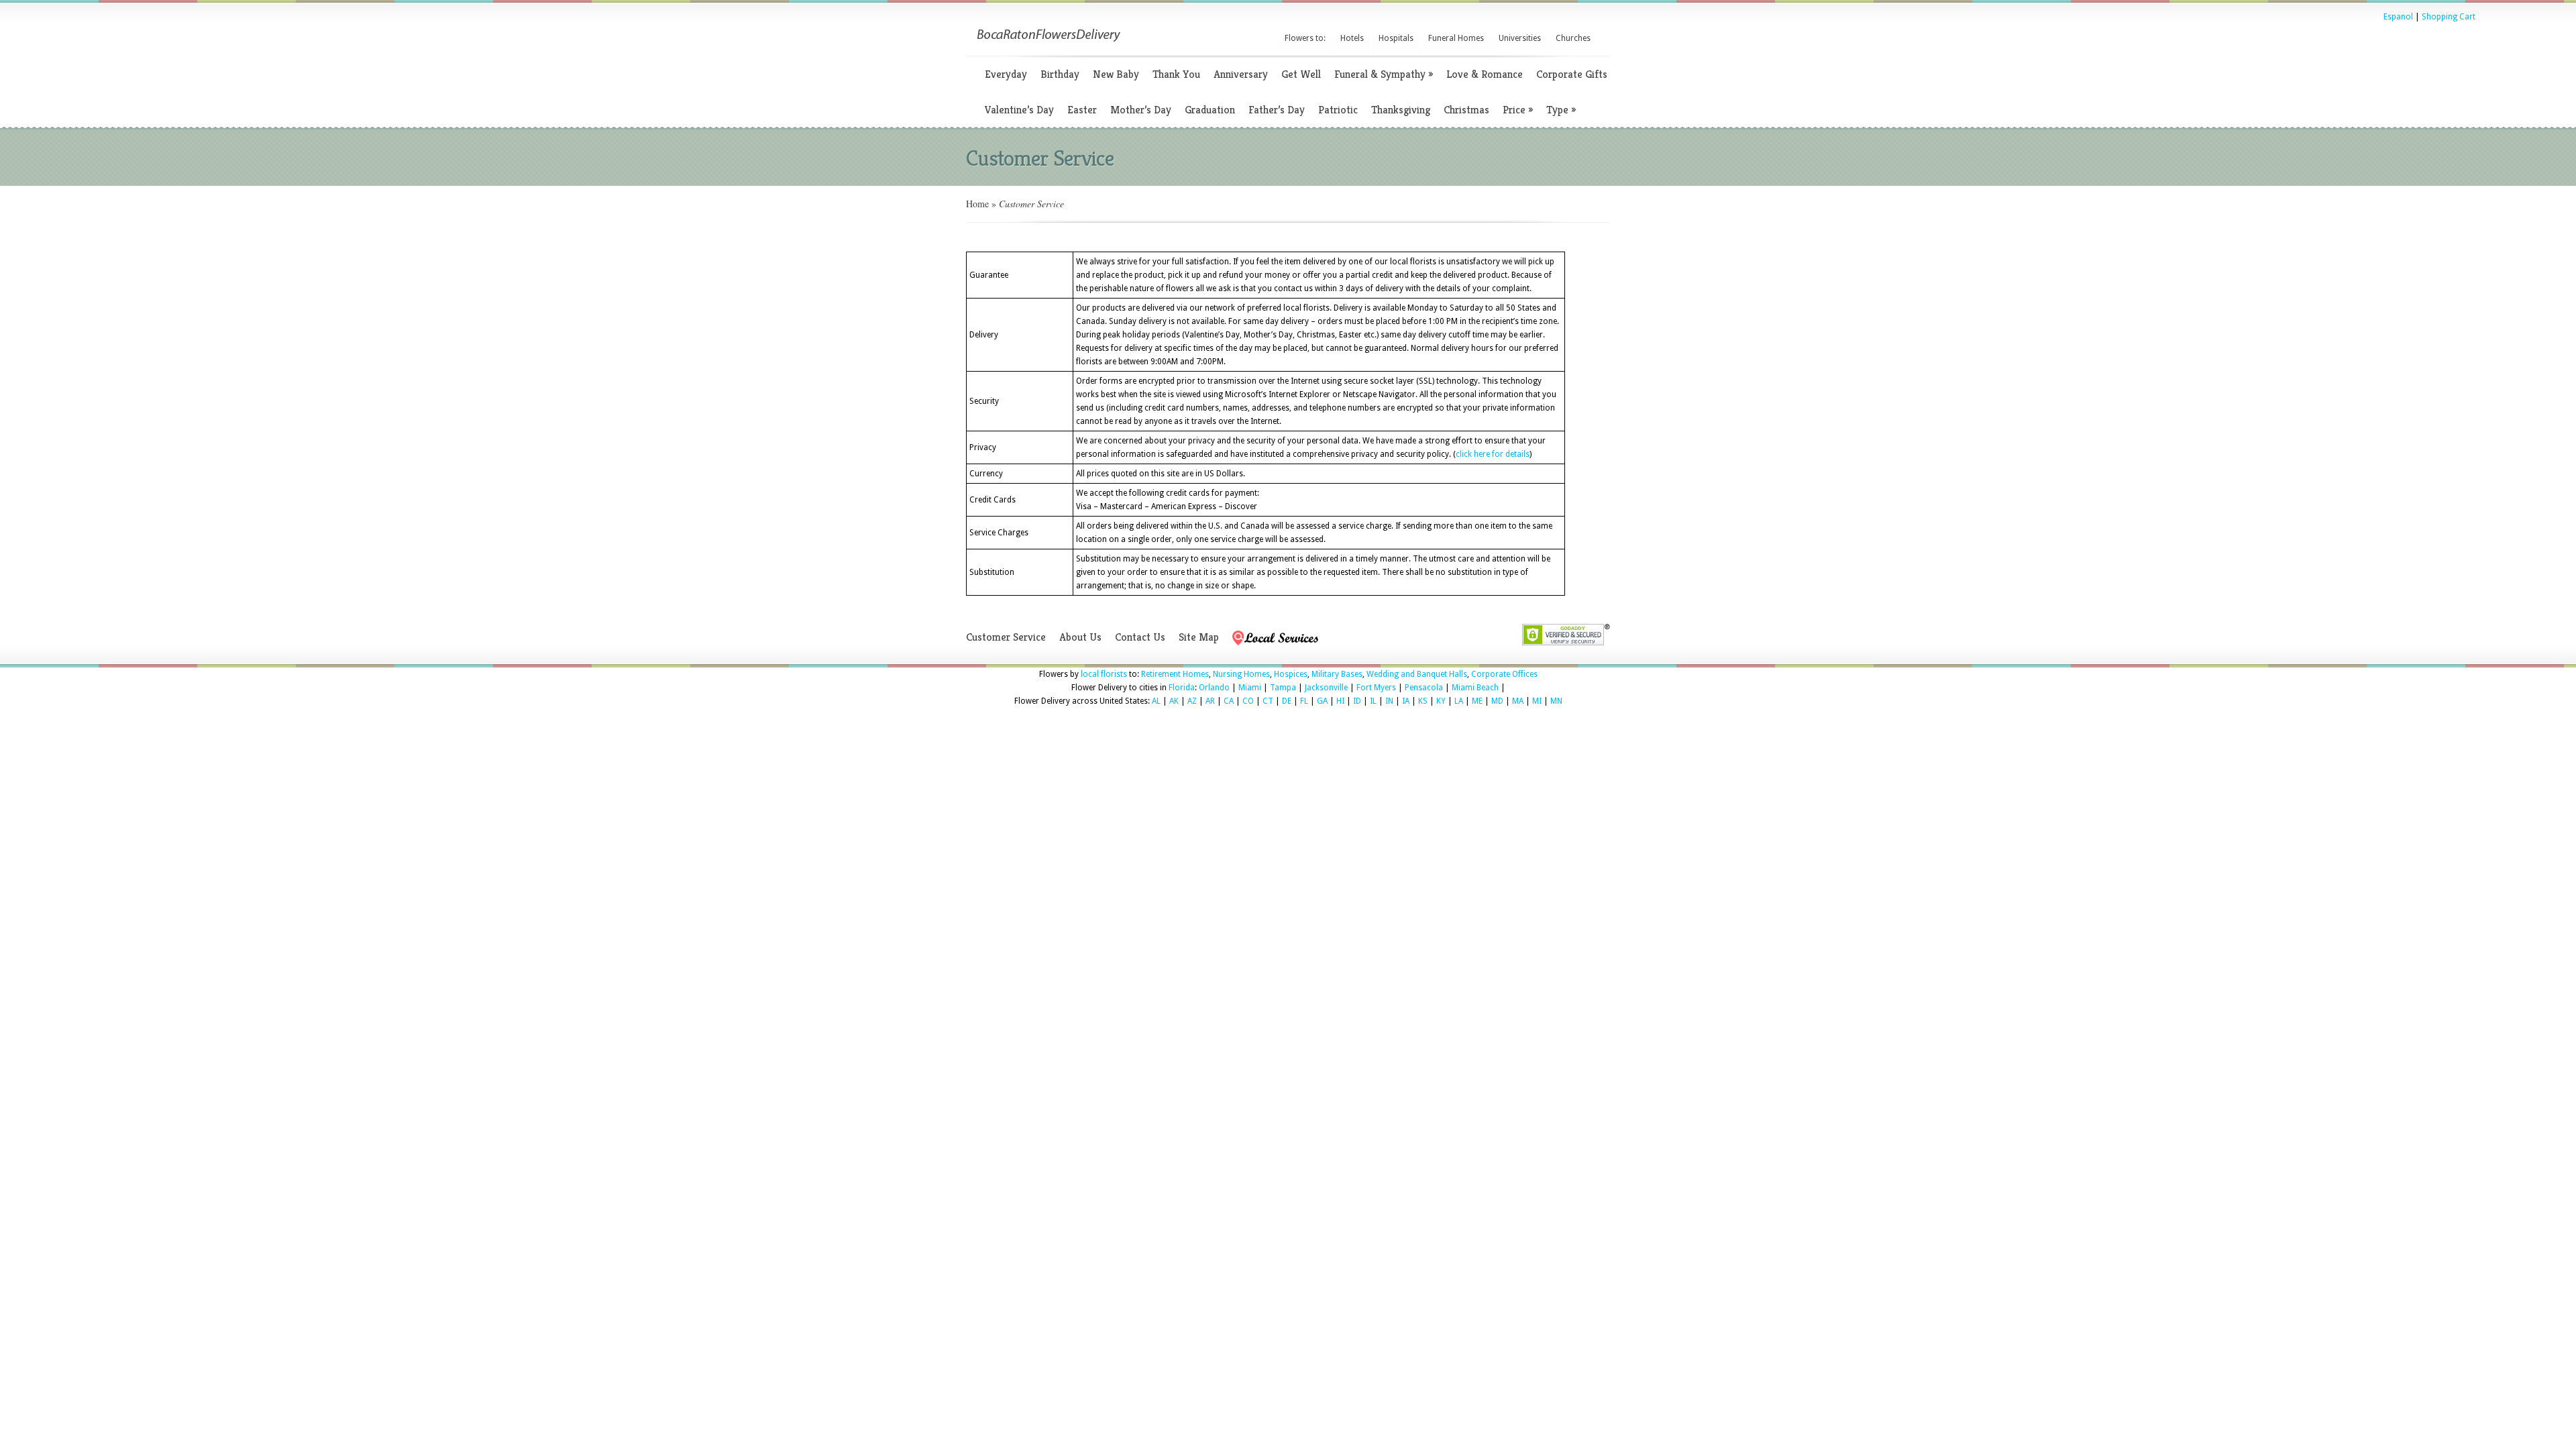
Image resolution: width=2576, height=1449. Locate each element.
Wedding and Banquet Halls (1417, 674)
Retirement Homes (1175, 674)
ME (1477, 701)
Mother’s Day (1141, 110)
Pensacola (1424, 688)
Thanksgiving (1401, 110)
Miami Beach (1475, 688)
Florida (1182, 688)
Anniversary (1241, 74)
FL (1304, 701)
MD (1497, 701)
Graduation (1210, 110)
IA (1406, 701)
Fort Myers (1376, 688)
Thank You (1176, 74)
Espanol (2398, 17)
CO (1248, 701)
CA (1229, 701)
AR (1210, 701)
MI (1537, 701)
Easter (1082, 110)
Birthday (1060, 74)
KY (1441, 701)
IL (1373, 701)
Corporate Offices (1504, 674)
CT (1268, 701)
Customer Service (1006, 637)
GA (1322, 701)
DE (1287, 701)
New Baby (1116, 74)
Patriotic (1338, 110)
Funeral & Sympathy (1384, 74)
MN (1556, 701)
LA (1459, 701)
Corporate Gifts (1572, 74)
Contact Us (1140, 637)
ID (1357, 701)
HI (1340, 701)
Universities (1520, 38)
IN (1389, 701)
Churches (1573, 38)
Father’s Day (1277, 110)
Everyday (1006, 74)
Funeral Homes (1456, 38)
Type (1561, 110)
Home (977, 204)
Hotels (1352, 38)
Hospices (1291, 674)
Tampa (1283, 688)
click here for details (1493, 454)
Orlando (1214, 688)
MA (1518, 701)
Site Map (1199, 637)
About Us (1080, 637)
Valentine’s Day (1019, 110)
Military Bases (1337, 674)
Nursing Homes (1241, 674)
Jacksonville (1326, 688)
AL (1156, 701)
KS (1423, 701)
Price (1518, 110)
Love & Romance (1485, 74)
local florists (1104, 674)
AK (1174, 701)
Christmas (1466, 110)
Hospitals (1396, 38)
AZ (1192, 701)
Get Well (1301, 74)
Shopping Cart (2449, 17)
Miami (1250, 688)
